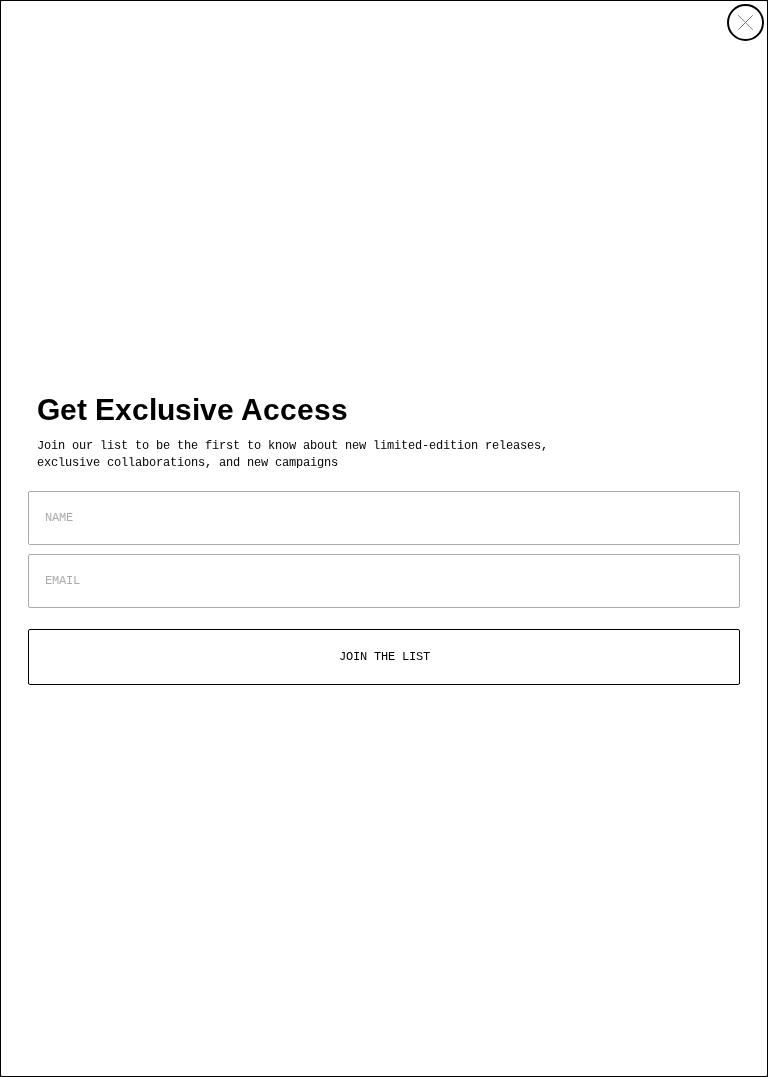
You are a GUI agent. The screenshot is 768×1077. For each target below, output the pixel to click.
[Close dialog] (745, 22)
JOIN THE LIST (384, 657)
